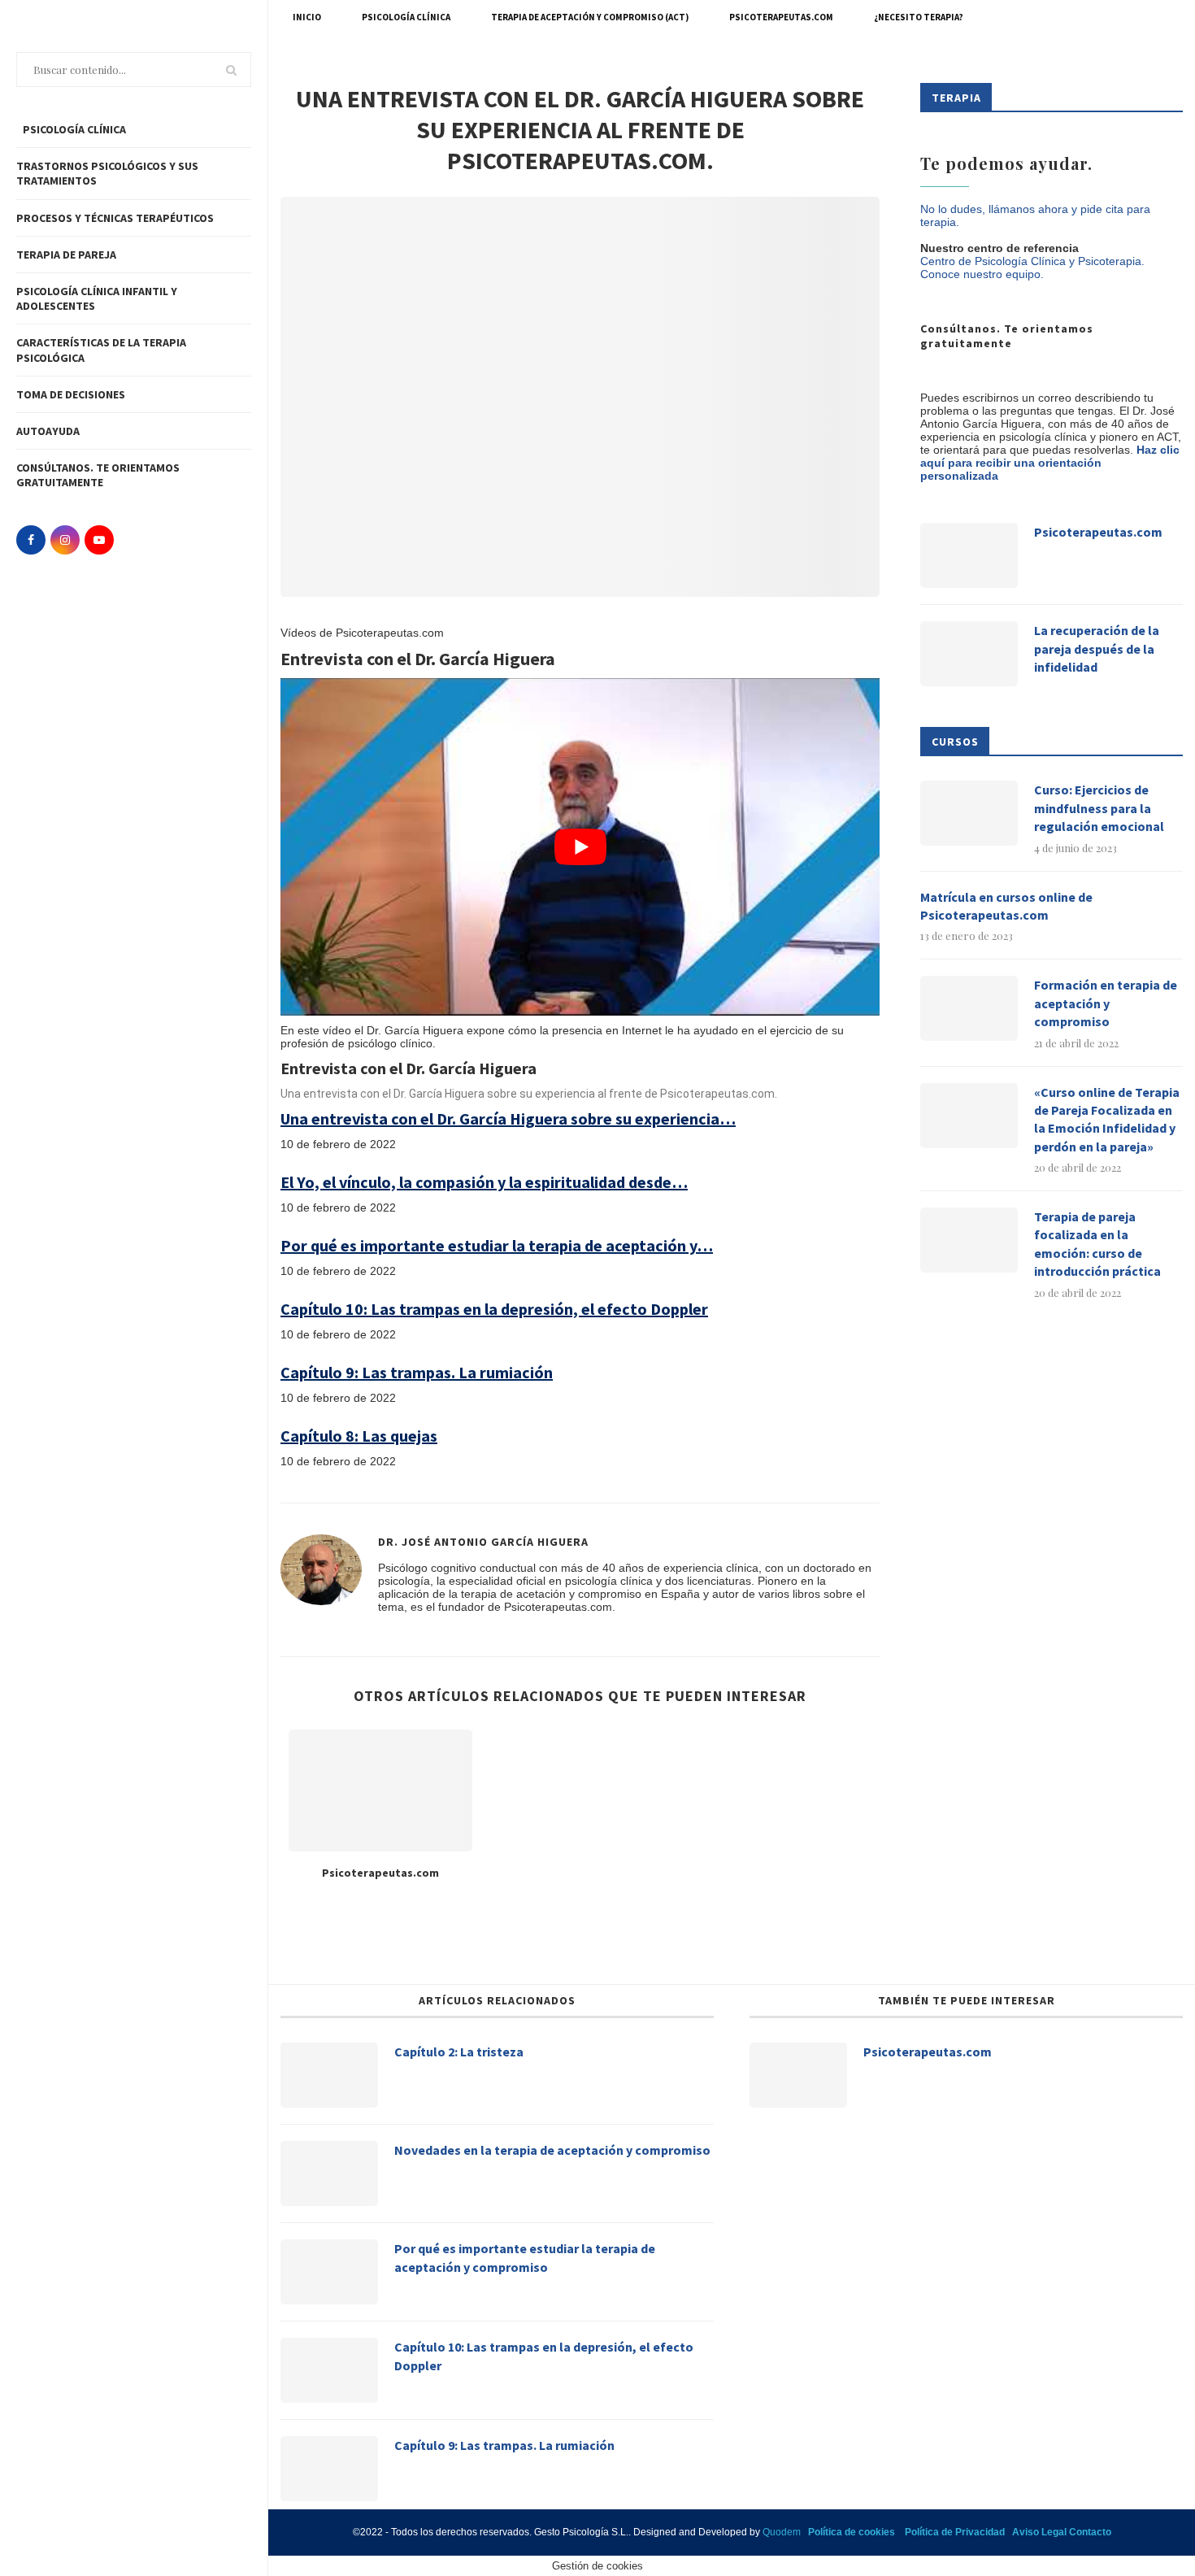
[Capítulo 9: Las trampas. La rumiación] (329, 2469)
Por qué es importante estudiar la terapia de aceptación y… (497, 1245)
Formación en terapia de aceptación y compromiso (1106, 1003)
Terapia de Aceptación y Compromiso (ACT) (590, 17)
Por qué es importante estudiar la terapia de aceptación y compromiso (525, 2257)
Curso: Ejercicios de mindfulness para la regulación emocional (1099, 808)
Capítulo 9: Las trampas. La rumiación (417, 1372)
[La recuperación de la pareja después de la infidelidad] (969, 654)
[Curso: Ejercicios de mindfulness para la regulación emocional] (969, 813)
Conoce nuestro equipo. (982, 274)
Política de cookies (852, 2532)
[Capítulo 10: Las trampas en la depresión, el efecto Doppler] (329, 2370)
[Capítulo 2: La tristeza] (329, 2075)
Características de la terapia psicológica (101, 350)
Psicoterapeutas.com (781, 17)
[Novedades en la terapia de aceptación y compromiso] (329, 2173)
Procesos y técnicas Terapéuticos (115, 218)
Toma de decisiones (71, 394)
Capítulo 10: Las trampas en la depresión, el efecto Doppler (494, 1309)
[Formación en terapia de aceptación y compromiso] (969, 1008)
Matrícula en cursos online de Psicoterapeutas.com (1006, 906)
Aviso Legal (1039, 2532)
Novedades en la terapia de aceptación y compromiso (552, 2150)
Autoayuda (48, 431)
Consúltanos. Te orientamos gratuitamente (98, 475)
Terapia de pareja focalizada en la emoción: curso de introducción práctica (1097, 1244)
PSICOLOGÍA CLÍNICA (73, 129)
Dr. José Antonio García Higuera (483, 1542)
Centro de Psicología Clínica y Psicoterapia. (1032, 261)
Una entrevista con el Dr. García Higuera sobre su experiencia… (508, 1118)
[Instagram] (65, 540)
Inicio (307, 17)
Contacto (1090, 2532)
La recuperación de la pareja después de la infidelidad (1097, 648)
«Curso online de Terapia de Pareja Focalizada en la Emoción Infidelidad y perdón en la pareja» (1107, 1119)
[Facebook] (31, 540)
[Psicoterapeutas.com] (380, 1791)
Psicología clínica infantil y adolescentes (97, 298)
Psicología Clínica (406, 17)
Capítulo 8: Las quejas (359, 1436)
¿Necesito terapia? (919, 17)
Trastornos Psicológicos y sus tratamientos (107, 173)
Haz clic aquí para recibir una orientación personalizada (1050, 463)
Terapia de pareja (66, 255)
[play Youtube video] (580, 847)
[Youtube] (99, 540)
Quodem (782, 2532)
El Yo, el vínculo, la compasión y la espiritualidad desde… (484, 1182)
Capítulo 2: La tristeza (459, 2052)
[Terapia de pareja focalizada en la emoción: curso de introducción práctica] (969, 1240)
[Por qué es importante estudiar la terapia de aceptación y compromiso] (329, 2272)
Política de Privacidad (955, 2532)
